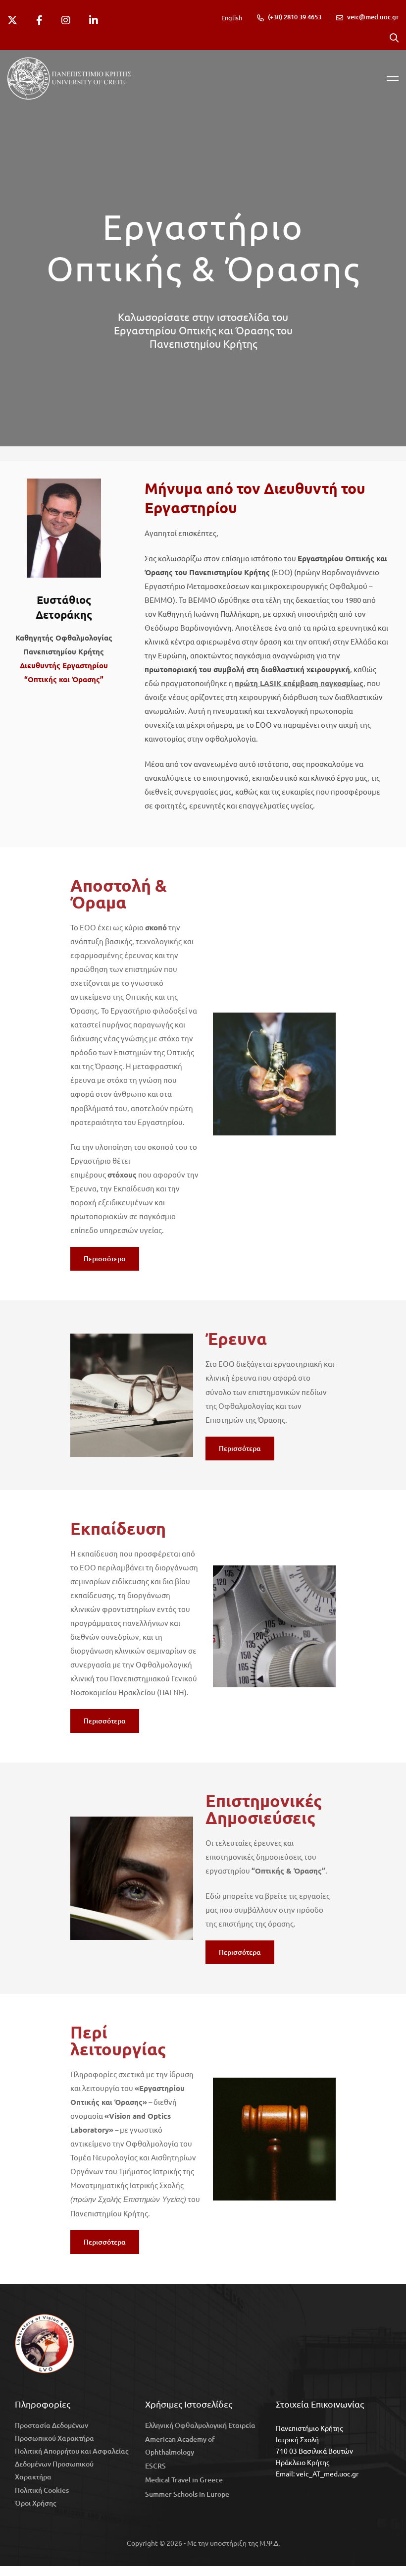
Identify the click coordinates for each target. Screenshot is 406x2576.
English (232, 18)
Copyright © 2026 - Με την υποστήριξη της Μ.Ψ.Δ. (203, 2543)
